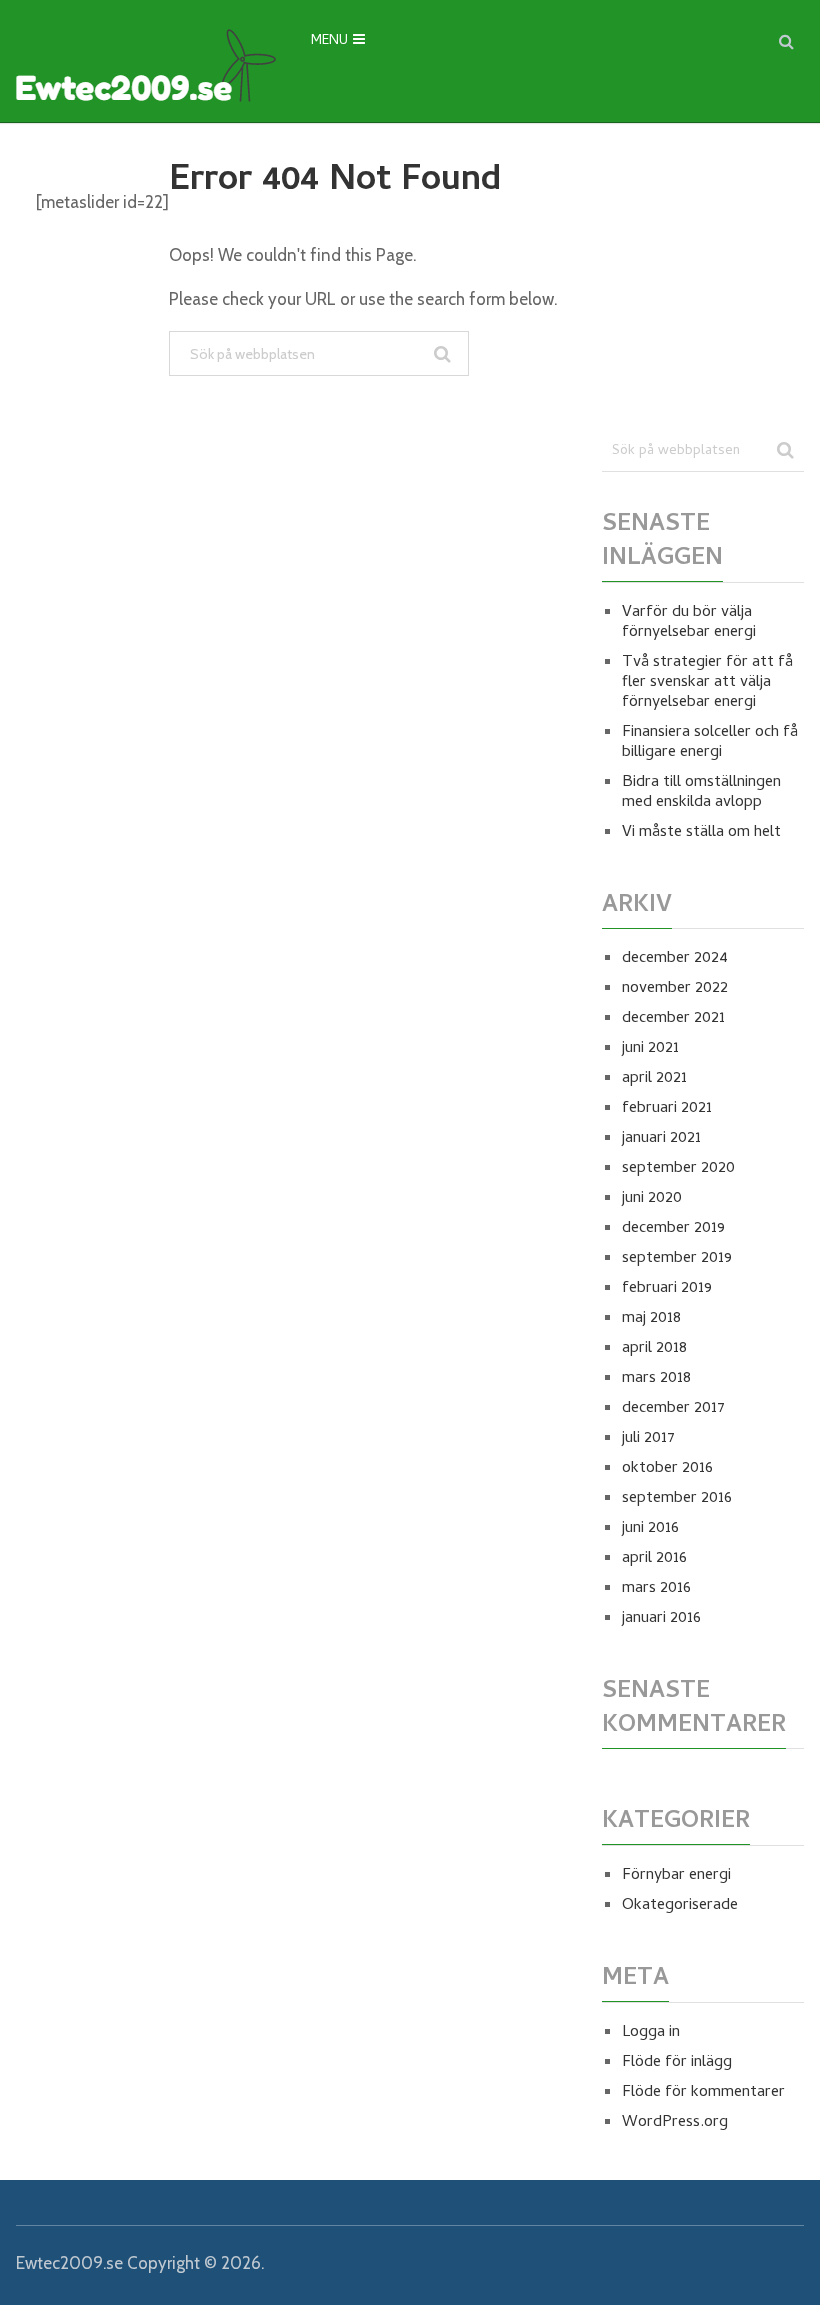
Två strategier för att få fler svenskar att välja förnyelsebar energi (707, 683)
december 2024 (675, 959)
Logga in (651, 2033)
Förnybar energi (676, 1876)
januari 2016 (661, 1619)
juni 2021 (650, 1049)
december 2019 (673, 1229)
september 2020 (678, 1169)
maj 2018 (651, 1319)
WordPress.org (675, 2123)
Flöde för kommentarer (703, 2093)
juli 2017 (648, 1439)
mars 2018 (656, 1379)
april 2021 (654, 1079)
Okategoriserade (680, 1906)
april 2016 (654, 1559)
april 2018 (654, 1349)
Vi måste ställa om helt (701, 833)
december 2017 (673, 1409)
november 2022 (675, 989)
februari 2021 (667, 1109)
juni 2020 (652, 1199)
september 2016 (677, 1499)
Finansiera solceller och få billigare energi (710, 743)
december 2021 (673, 1019)
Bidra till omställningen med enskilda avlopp (701, 793)
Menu (329, 41)
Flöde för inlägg (677, 2063)
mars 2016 (656, 1589)
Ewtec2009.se (69, 2263)
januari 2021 (661, 1139)
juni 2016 (650, 1529)
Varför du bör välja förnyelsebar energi (689, 623)
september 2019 (677, 1259)
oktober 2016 (667, 1469)
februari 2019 (667, 1289)
